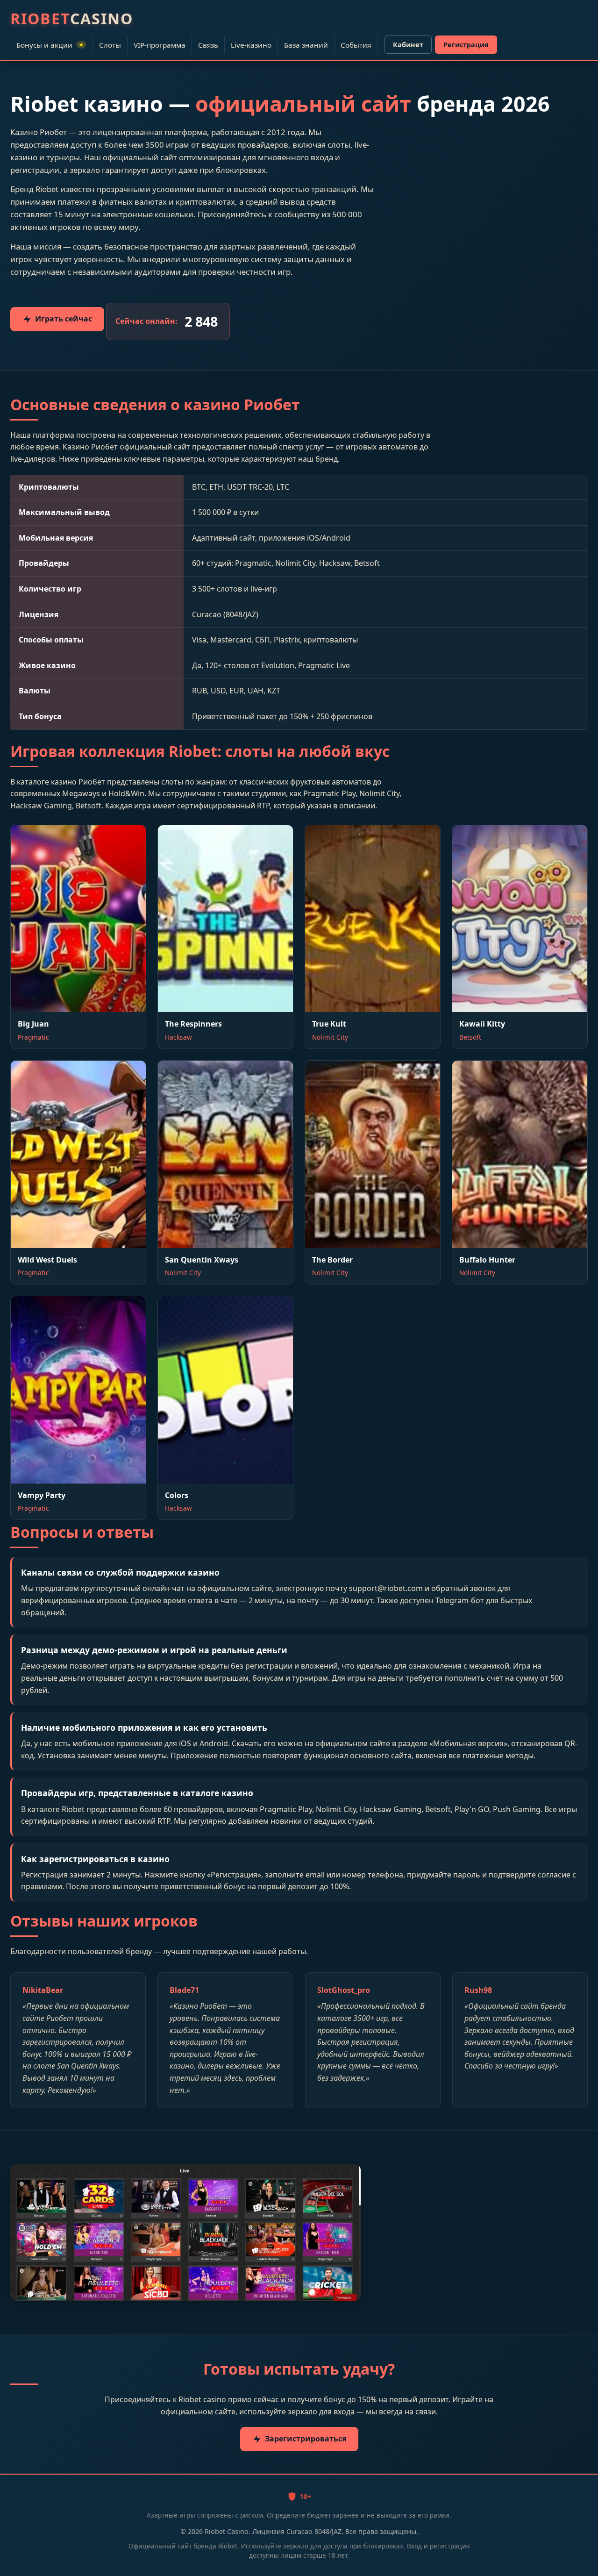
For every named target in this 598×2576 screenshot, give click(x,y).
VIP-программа (160, 45)
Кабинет (408, 45)
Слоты (110, 45)
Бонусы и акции (50, 45)
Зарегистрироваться (306, 2439)
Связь (208, 45)
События (356, 45)
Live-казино (251, 45)
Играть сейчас (64, 319)
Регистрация (466, 45)
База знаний (306, 45)
